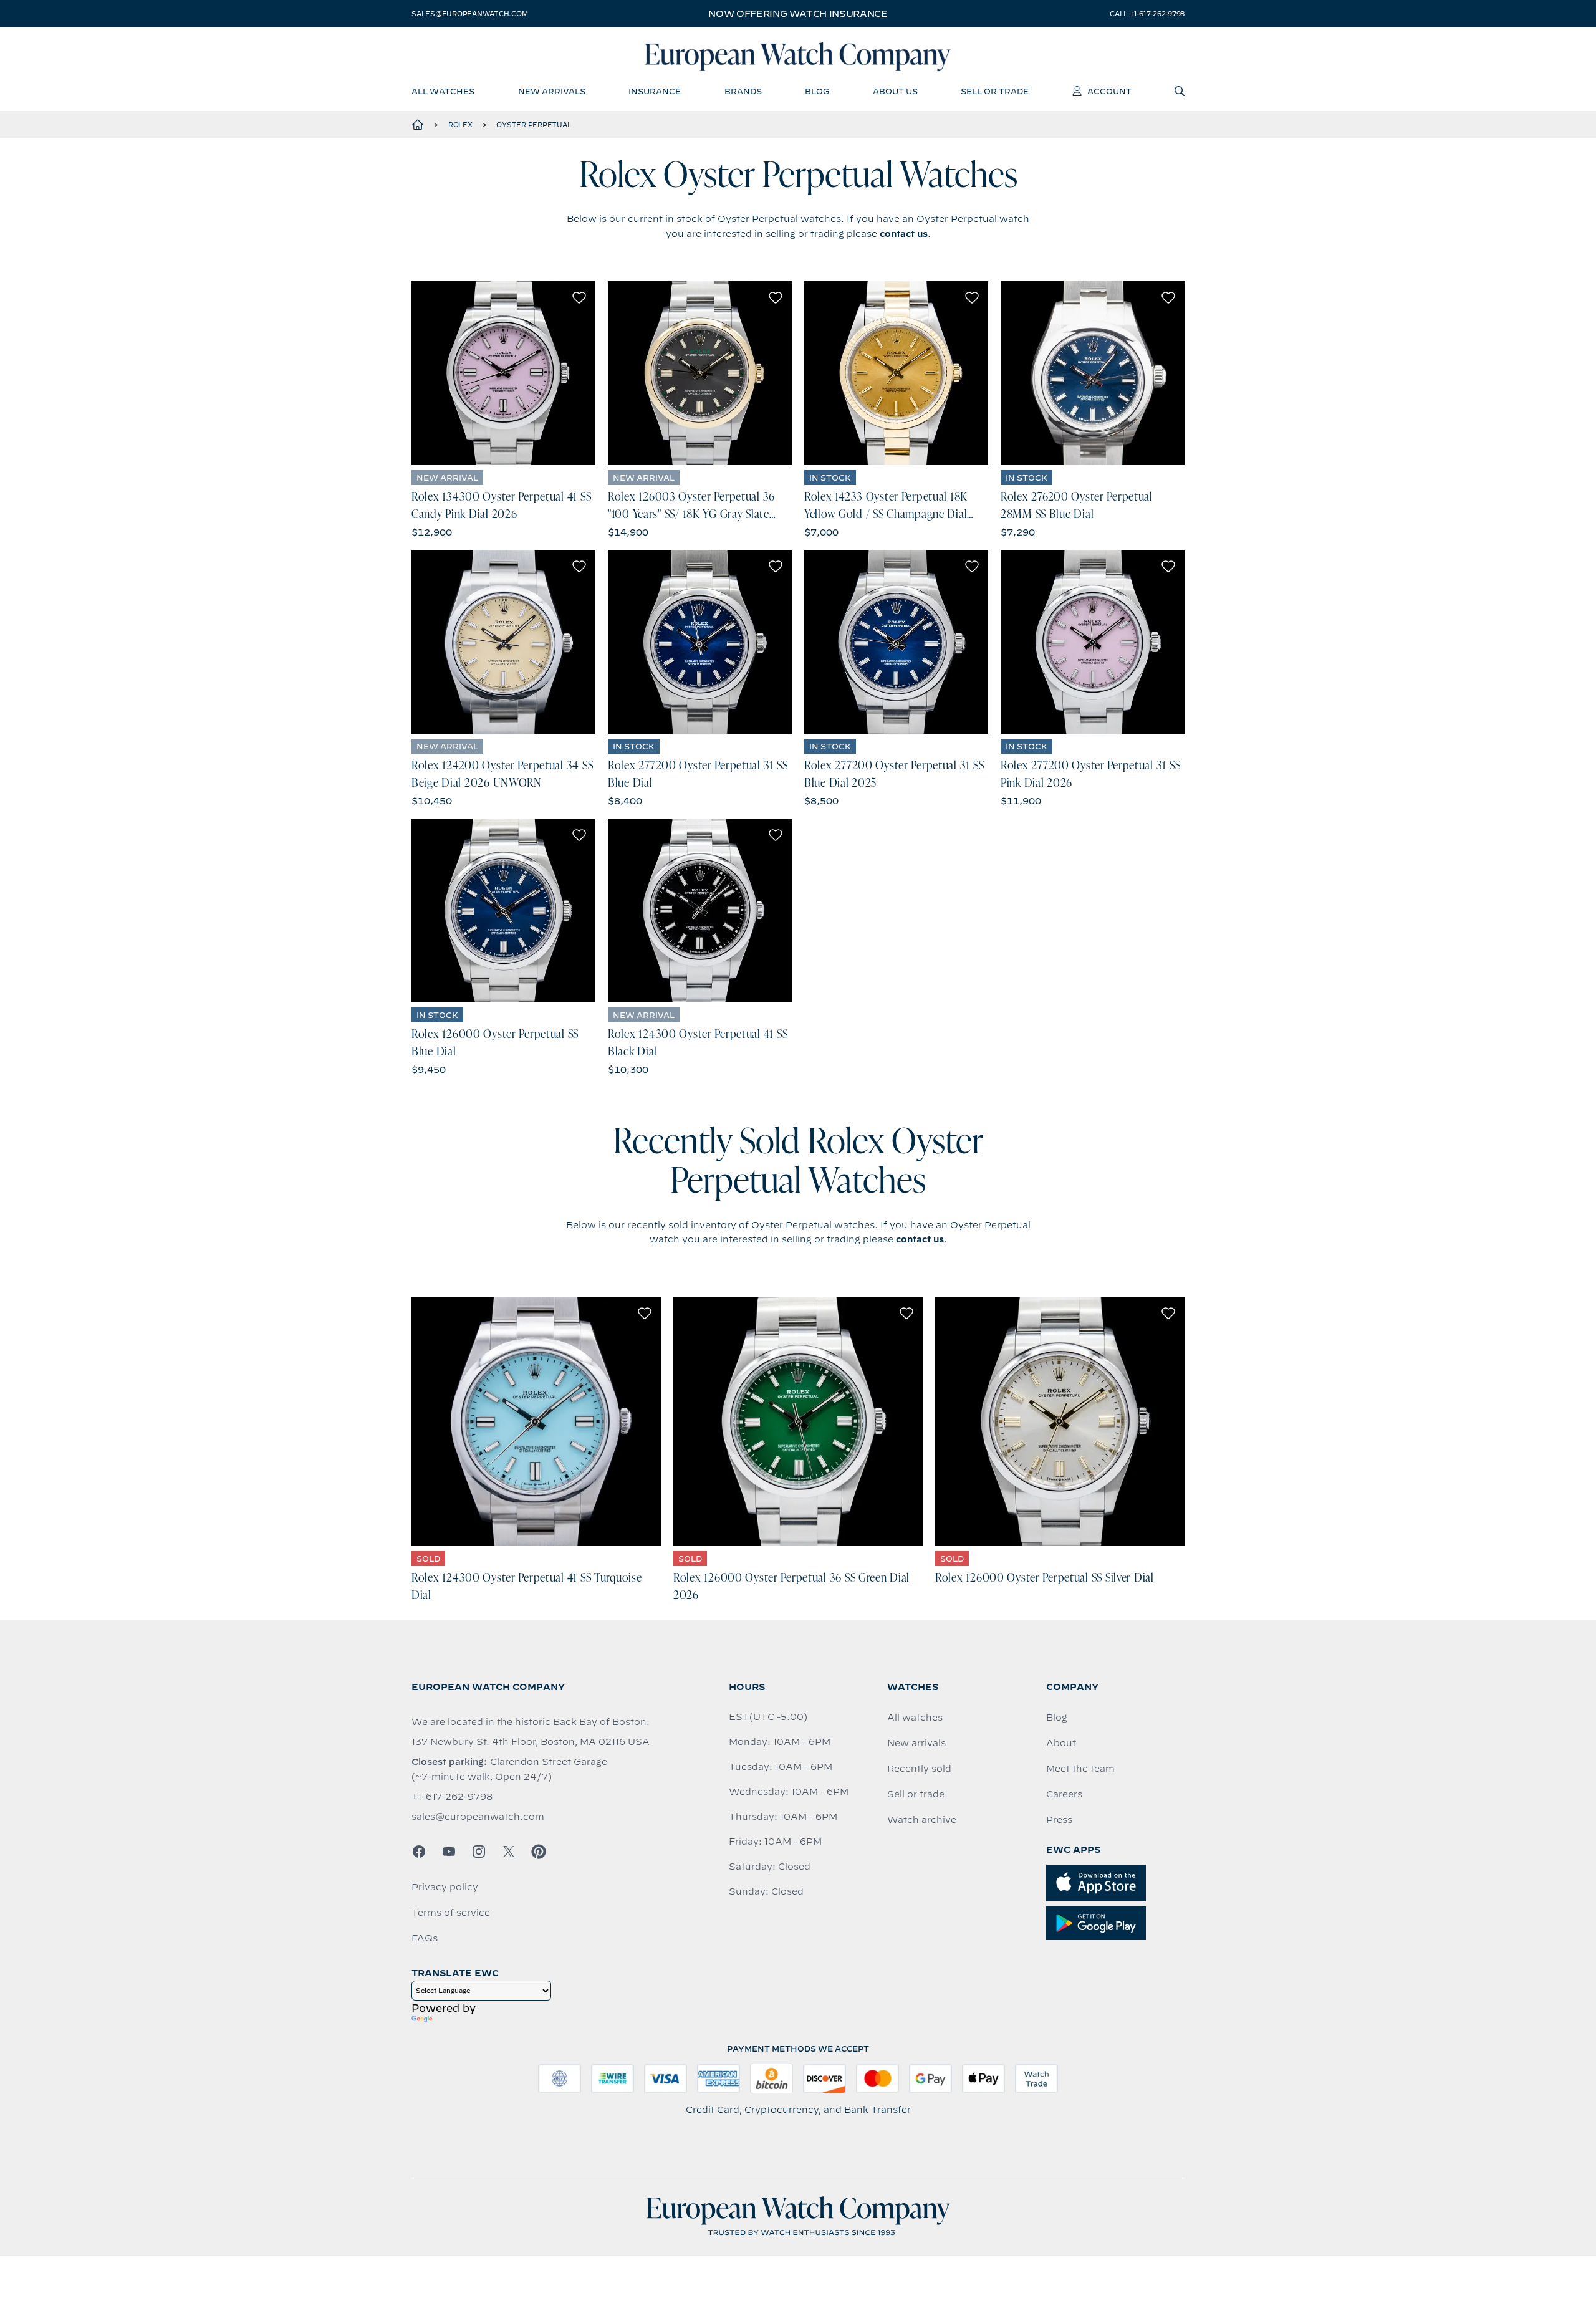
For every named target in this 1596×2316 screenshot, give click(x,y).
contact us (904, 234)
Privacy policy (445, 1887)
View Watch (503, 373)
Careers (1064, 1794)
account (1109, 91)
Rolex (460, 125)
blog (817, 91)
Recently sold (919, 1769)
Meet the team (1080, 1769)
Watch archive (922, 1820)
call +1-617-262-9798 (1147, 14)
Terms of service (451, 1913)
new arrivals (552, 91)
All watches (915, 1718)
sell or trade (995, 91)
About (1061, 1743)
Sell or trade (916, 1794)
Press (1059, 1820)
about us (895, 91)
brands (743, 91)
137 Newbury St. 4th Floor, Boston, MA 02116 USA (531, 1742)
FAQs (425, 1938)
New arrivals (916, 1743)
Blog (1057, 1718)
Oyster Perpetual (534, 125)
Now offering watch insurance (798, 14)
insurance (655, 91)
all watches (443, 91)
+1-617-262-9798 (452, 1797)
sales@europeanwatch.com (469, 14)
